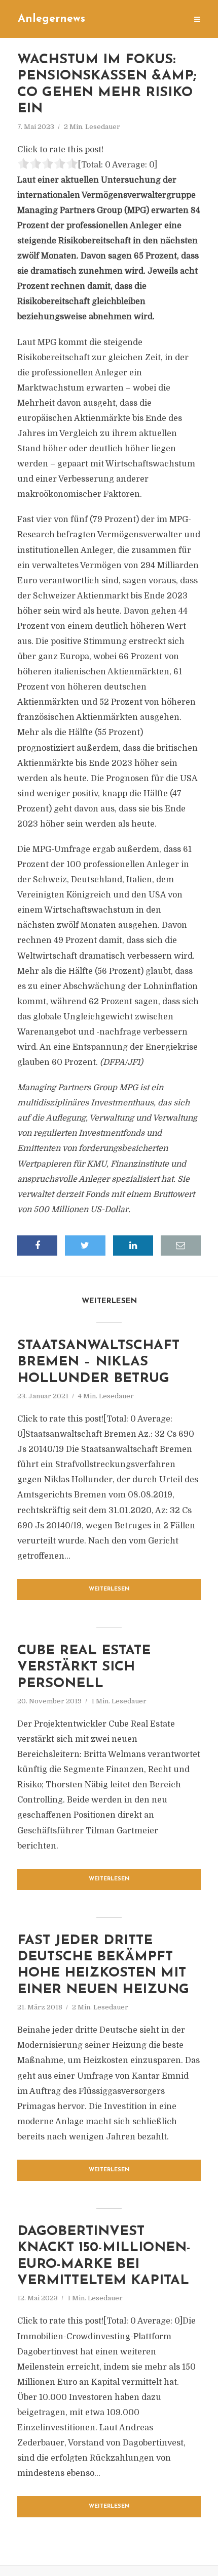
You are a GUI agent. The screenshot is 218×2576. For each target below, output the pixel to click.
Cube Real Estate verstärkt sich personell (84, 1667)
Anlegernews (51, 19)
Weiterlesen (109, 1589)
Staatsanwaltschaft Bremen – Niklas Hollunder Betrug (98, 1362)
